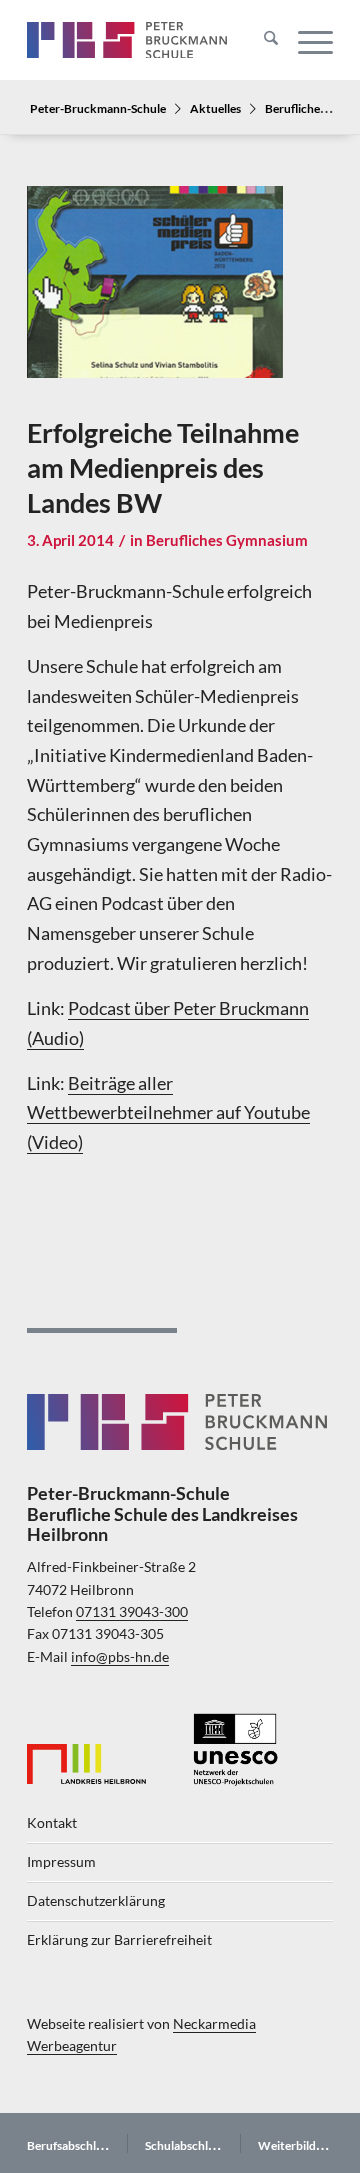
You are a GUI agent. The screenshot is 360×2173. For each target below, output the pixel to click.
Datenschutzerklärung (96, 1901)
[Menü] (305, 40)
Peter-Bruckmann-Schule (98, 108)
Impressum (61, 1862)
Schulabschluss (185, 2145)
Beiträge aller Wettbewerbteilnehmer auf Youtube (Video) (168, 1112)
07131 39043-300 (132, 1612)
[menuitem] (261, 40)
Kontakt (52, 1823)
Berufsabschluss (70, 2145)
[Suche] (261, 40)
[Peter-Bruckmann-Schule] (127, 40)
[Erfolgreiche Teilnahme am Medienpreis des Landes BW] (155, 295)
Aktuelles (215, 108)
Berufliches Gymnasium (227, 540)
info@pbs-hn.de (120, 1657)
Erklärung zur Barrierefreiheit (119, 1940)
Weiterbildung (297, 2145)
